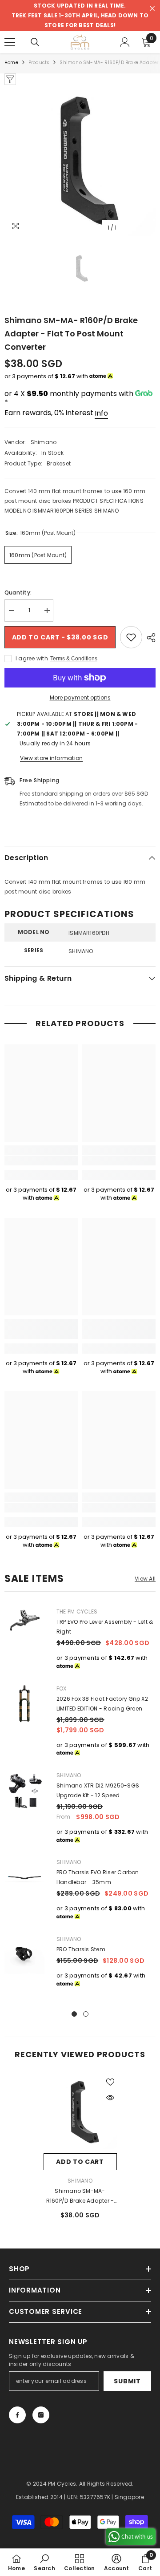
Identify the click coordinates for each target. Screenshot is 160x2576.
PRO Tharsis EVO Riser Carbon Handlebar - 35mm (98, 1877)
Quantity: (18, 592)
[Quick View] (110, 2098)
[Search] (35, 42)
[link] (41, 1161)
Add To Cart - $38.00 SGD (60, 637)
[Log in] (125, 42)
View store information (51, 758)
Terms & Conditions (74, 659)
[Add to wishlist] (131, 637)
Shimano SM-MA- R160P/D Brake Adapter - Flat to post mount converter (80, 2196)
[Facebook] (17, 2415)
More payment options (80, 698)
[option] (80, 161)
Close (152, 9)
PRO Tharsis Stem (81, 1949)
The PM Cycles (77, 1612)
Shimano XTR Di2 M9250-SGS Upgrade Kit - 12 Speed (98, 1790)
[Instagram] (41, 2415)
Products (39, 63)
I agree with (32, 658)
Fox (62, 1688)
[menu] (10, 42)
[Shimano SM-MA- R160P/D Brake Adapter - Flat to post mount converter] (80, 2112)
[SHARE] (149, 638)
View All (145, 1579)
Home (11, 63)
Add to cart (80, 2162)
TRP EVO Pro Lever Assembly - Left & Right (105, 1627)
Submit (127, 2381)
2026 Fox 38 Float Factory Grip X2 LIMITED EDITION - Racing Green (102, 1704)
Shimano (44, 442)
